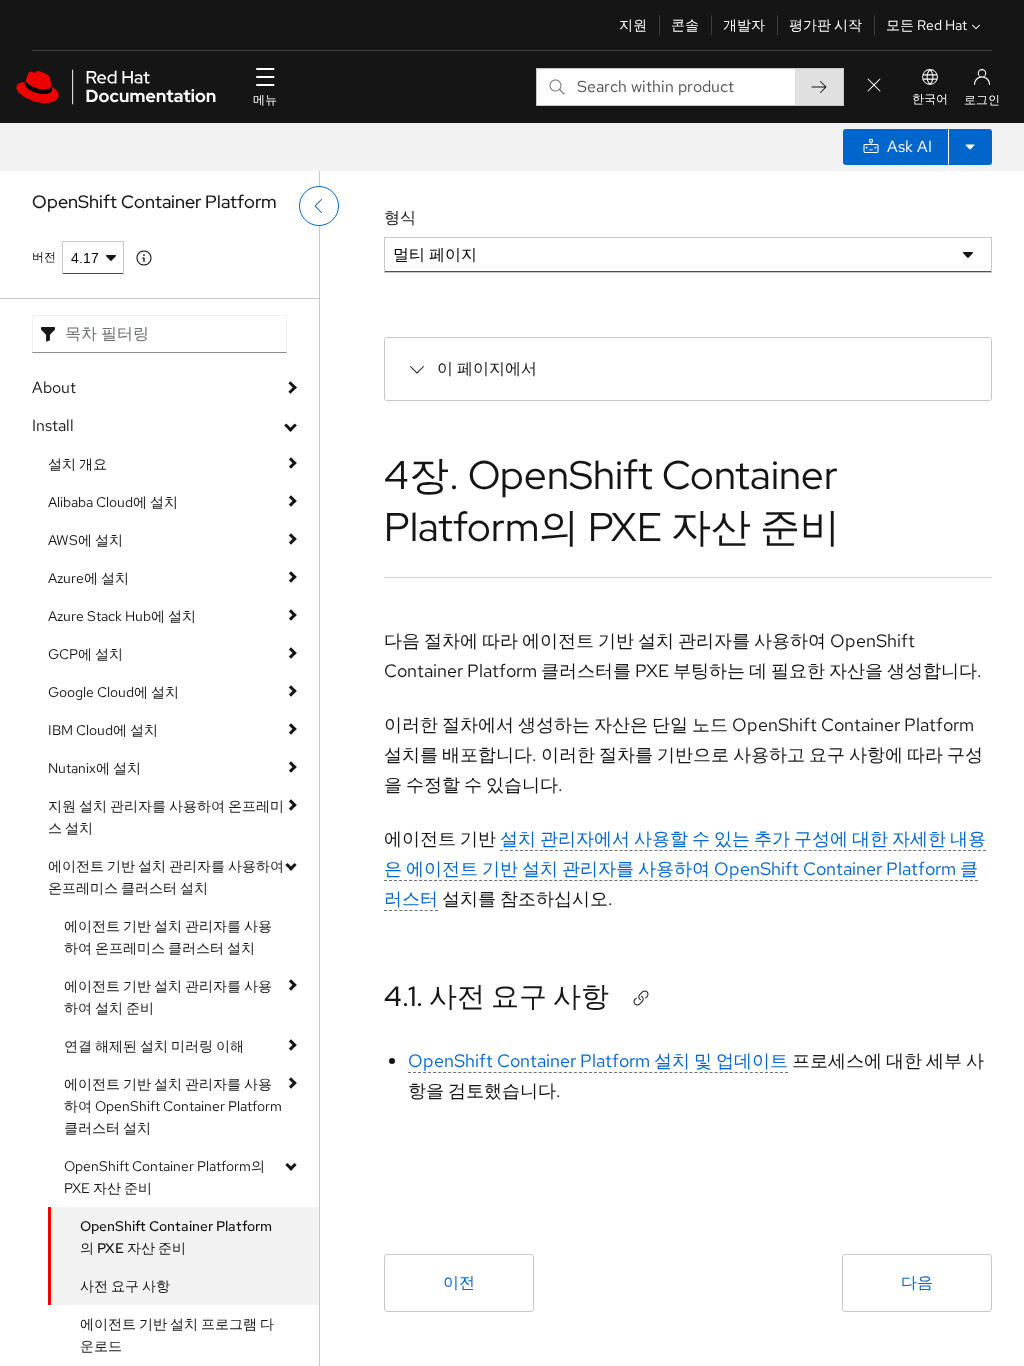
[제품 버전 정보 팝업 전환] (144, 258)
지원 (633, 25)
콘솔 (685, 25)
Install (53, 425)
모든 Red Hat (926, 25)
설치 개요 (77, 464)
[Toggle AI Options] (970, 147)
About (54, 387)
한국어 (930, 99)
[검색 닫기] (874, 86)
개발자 (744, 25)
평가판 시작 (825, 25)
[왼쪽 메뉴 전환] (319, 206)
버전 (44, 257)
